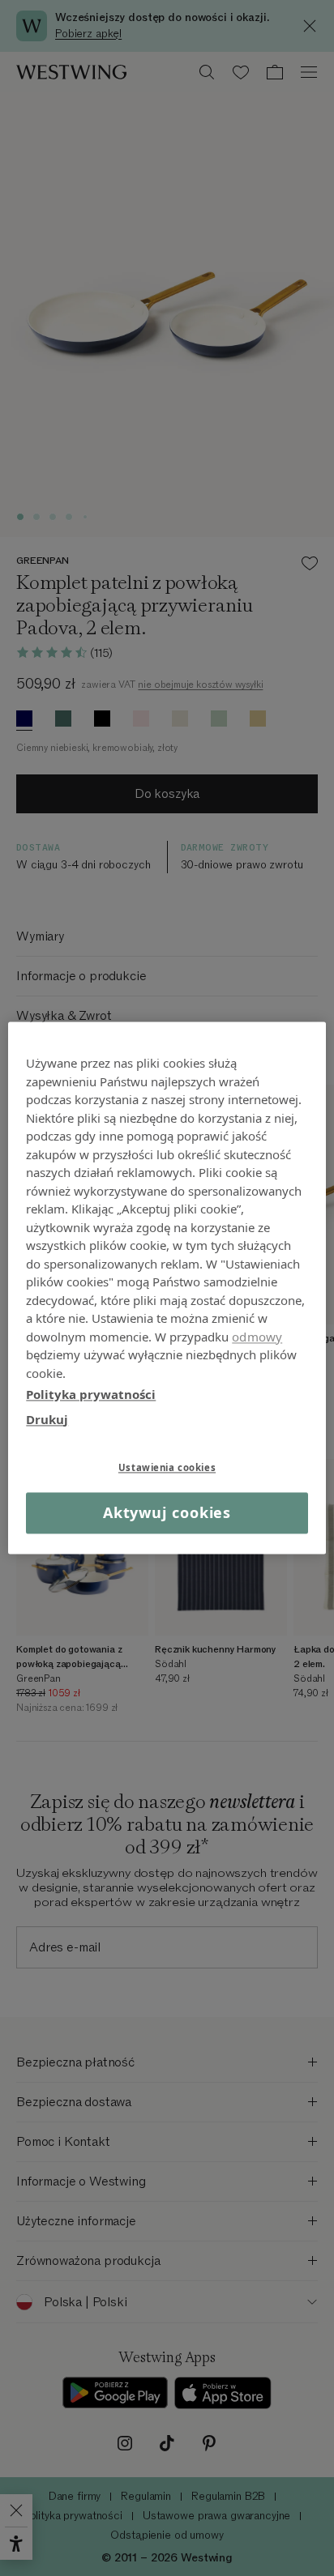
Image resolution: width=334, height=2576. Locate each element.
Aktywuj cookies (167, 1512)
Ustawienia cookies (167, 1467)
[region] (167, 1288)
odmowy (257, 1337)
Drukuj (47, 1419)
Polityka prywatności (91, 1394)
